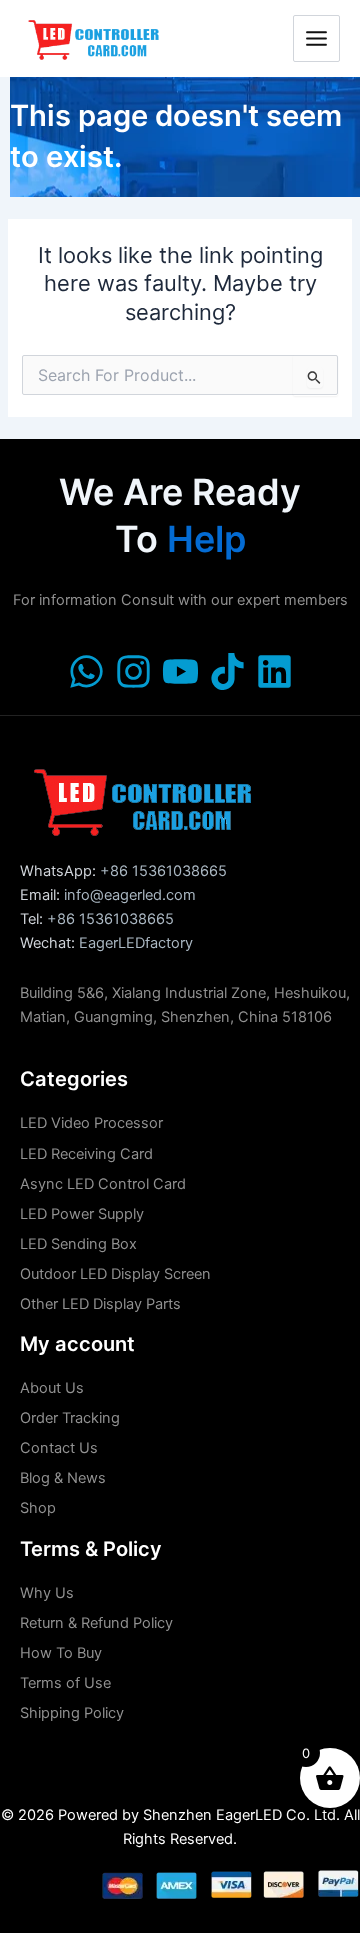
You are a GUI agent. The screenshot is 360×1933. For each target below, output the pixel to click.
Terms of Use (65, 1683)
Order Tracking (70, 1418)
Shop (38, 1508)
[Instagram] (133, 671)
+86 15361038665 (163, 871)
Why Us (47, 1593)
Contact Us (59, 1448)
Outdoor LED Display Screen (115, 1274)
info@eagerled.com (130, 895)
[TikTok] (227, 671)
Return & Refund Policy (96, 1623)
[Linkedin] (274, 671)
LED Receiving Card (86, 1154)
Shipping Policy (72, 1713)
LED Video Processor (91, 1123)
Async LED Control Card (103, 1184)
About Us (52, 1388)
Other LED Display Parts (100, 1304)
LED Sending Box (78, 1244)
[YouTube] (180, 671)
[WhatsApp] (86, 671)
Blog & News (63, 1478)
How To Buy (61, 1653)
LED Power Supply (82, 1214)
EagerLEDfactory (136, 943)
